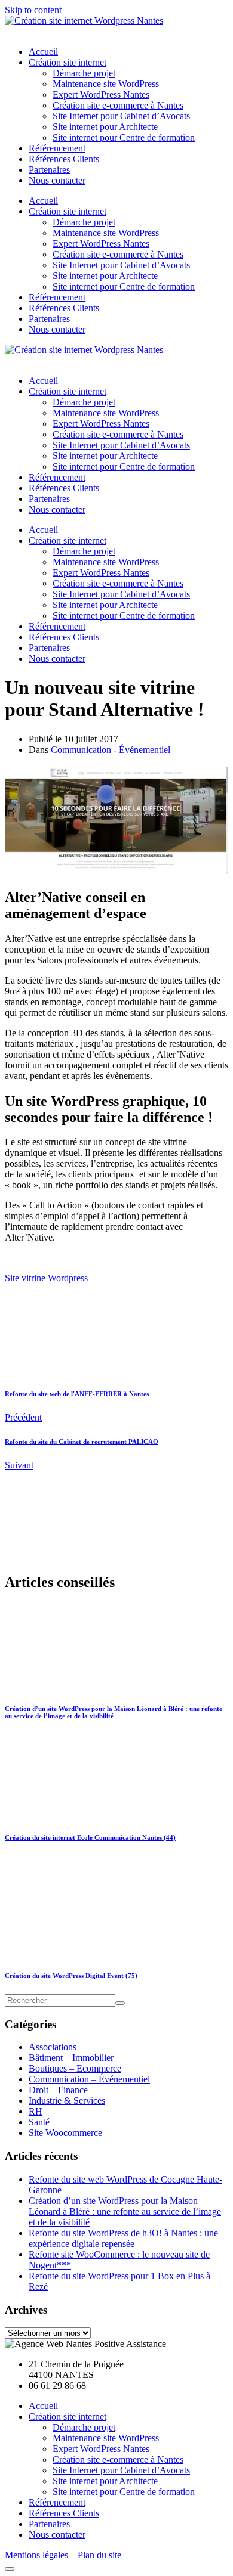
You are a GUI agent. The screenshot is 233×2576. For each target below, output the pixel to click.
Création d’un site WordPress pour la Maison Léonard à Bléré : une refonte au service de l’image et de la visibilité (125, 2211)
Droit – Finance (58, 2090)
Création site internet (68, 62)
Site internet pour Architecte (105, 127)
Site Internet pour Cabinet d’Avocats (121, 116)
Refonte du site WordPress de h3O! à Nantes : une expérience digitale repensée (123, 2238)
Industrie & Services (67, 2101)
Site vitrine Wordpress (46, 1278)
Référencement (57, 148)
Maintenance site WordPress (106, 84)
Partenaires (49, 170)
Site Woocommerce (65, 2133)
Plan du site (99, 2555)
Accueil (43, 52)
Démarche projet (84, 73)
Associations (53, 2047)
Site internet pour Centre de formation (124, 137)
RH (36, 2111)
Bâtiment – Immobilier (71, 2058)
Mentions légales (36, 2555)
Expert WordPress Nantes (101, 94)
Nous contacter (57, 180)
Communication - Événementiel (111, 750)
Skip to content (33, 10)
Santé (39, 2122)
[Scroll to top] (10, 2569)
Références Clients (64, 159)
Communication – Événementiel (89, 2079)
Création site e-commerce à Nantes (118, 105)
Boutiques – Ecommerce (75, 2068)
